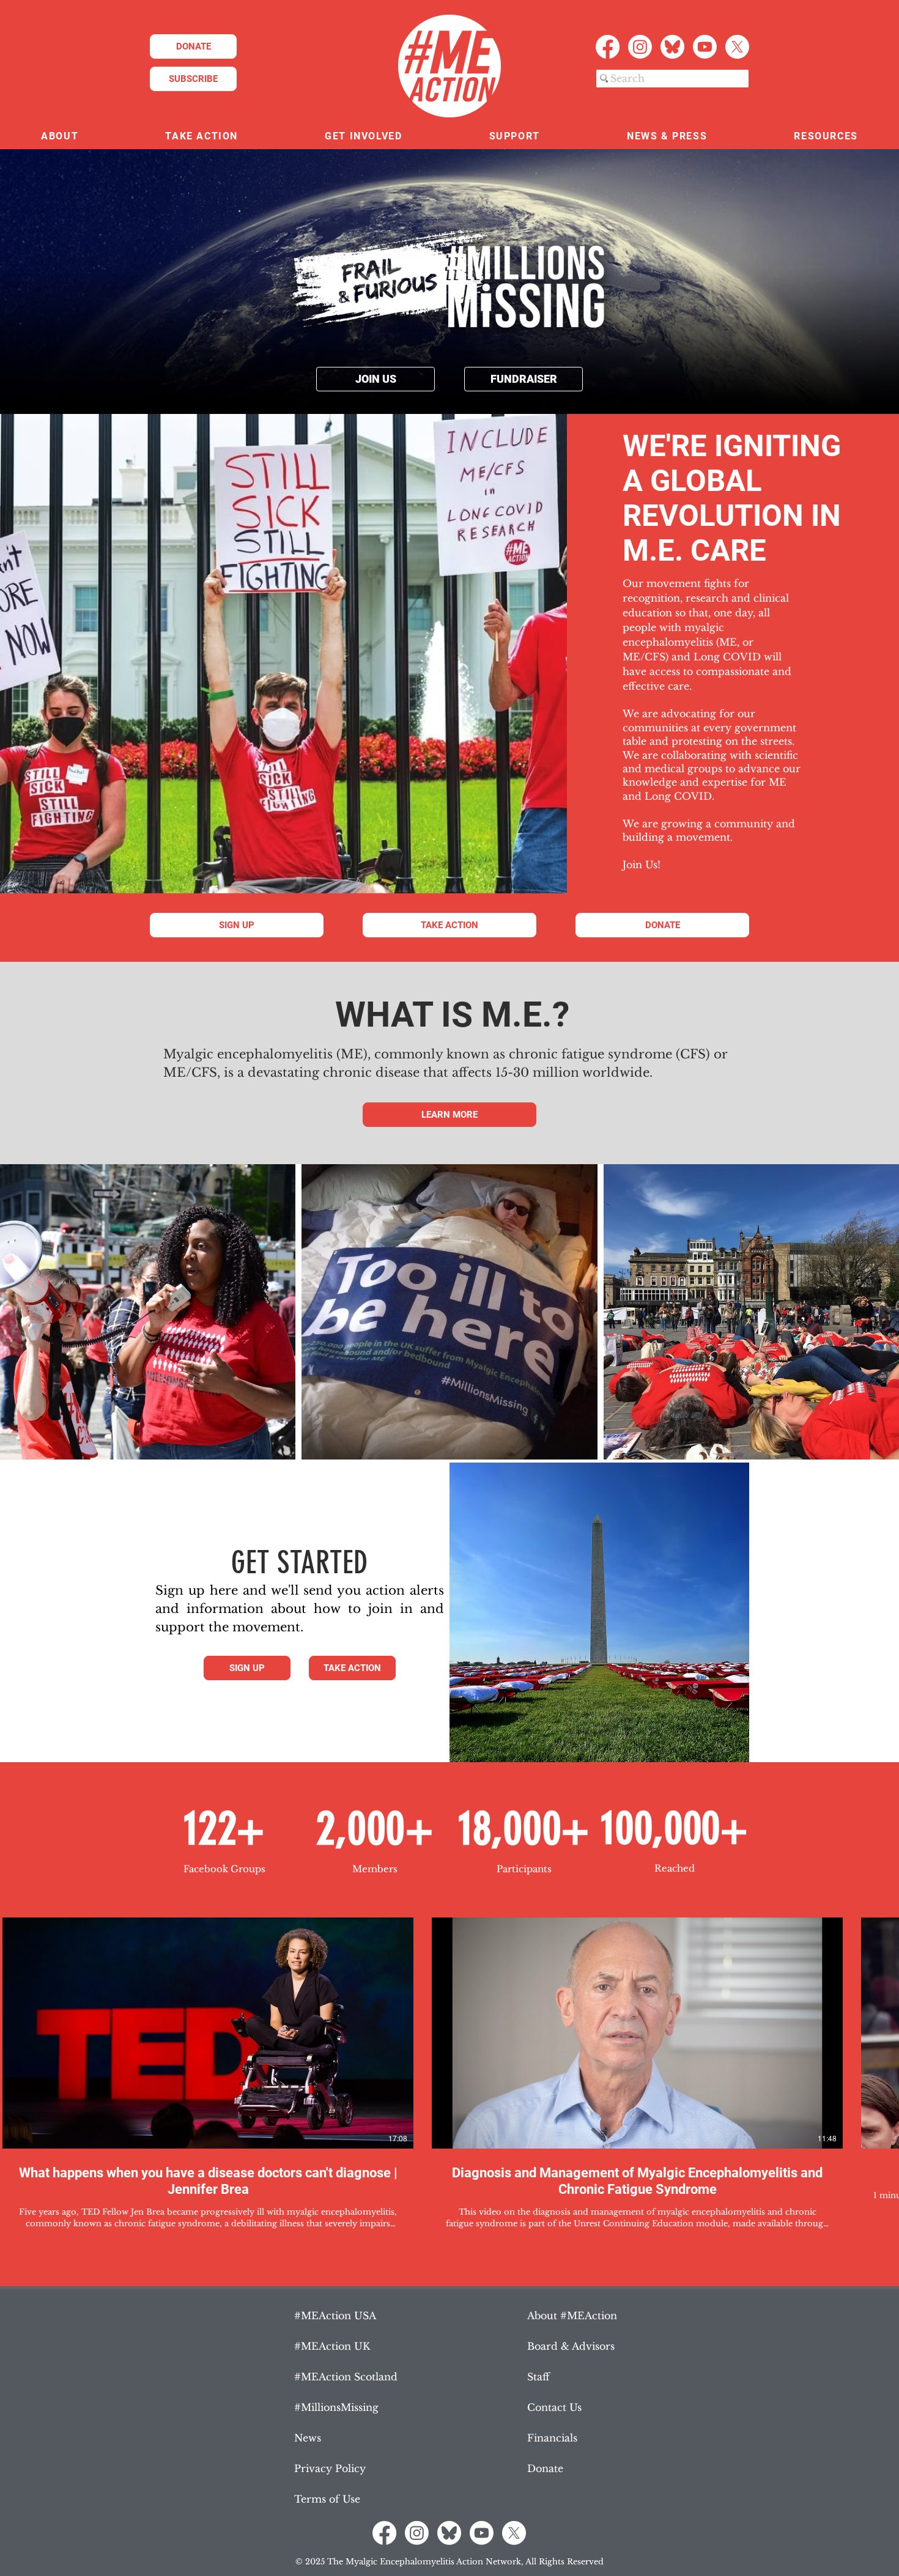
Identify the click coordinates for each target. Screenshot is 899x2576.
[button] (60, 137)
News (308, 2438)
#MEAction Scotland (346, 2377)
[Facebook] (608, 47)
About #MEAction (572, 2316)
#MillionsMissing (336, 2407)
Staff (538, 2377)
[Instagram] (640, 47)
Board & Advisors (571, 2346)
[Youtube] (705, 47)
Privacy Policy (330, 2468)
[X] (737, 47)
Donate (545, 2468)
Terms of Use (327, 2499)
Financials (552, 2438)
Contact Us (554, 2407)
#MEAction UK (332, 2346)
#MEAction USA (335, 2316)
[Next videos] (882, 2031)
